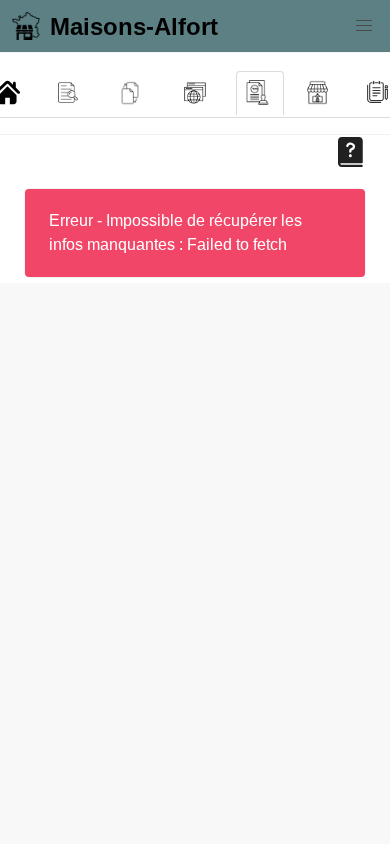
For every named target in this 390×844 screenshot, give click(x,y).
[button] (364, 26)
